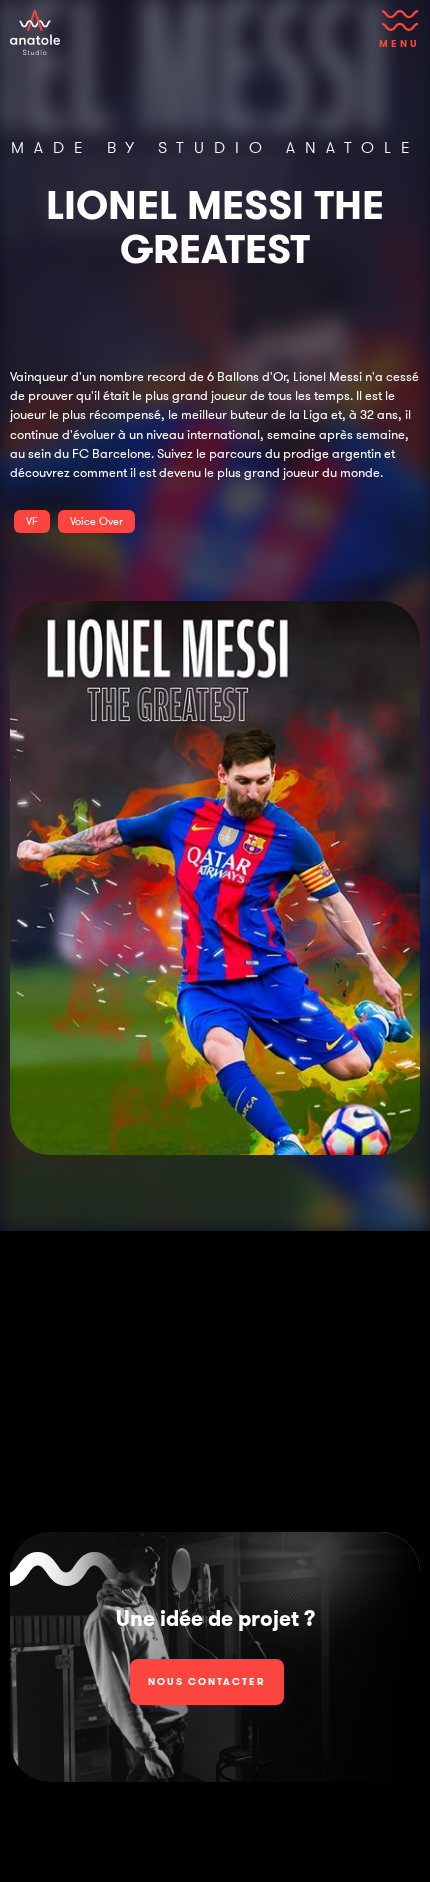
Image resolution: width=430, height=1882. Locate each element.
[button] (395, 35)
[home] (35, 32)
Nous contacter (207, 1681)
